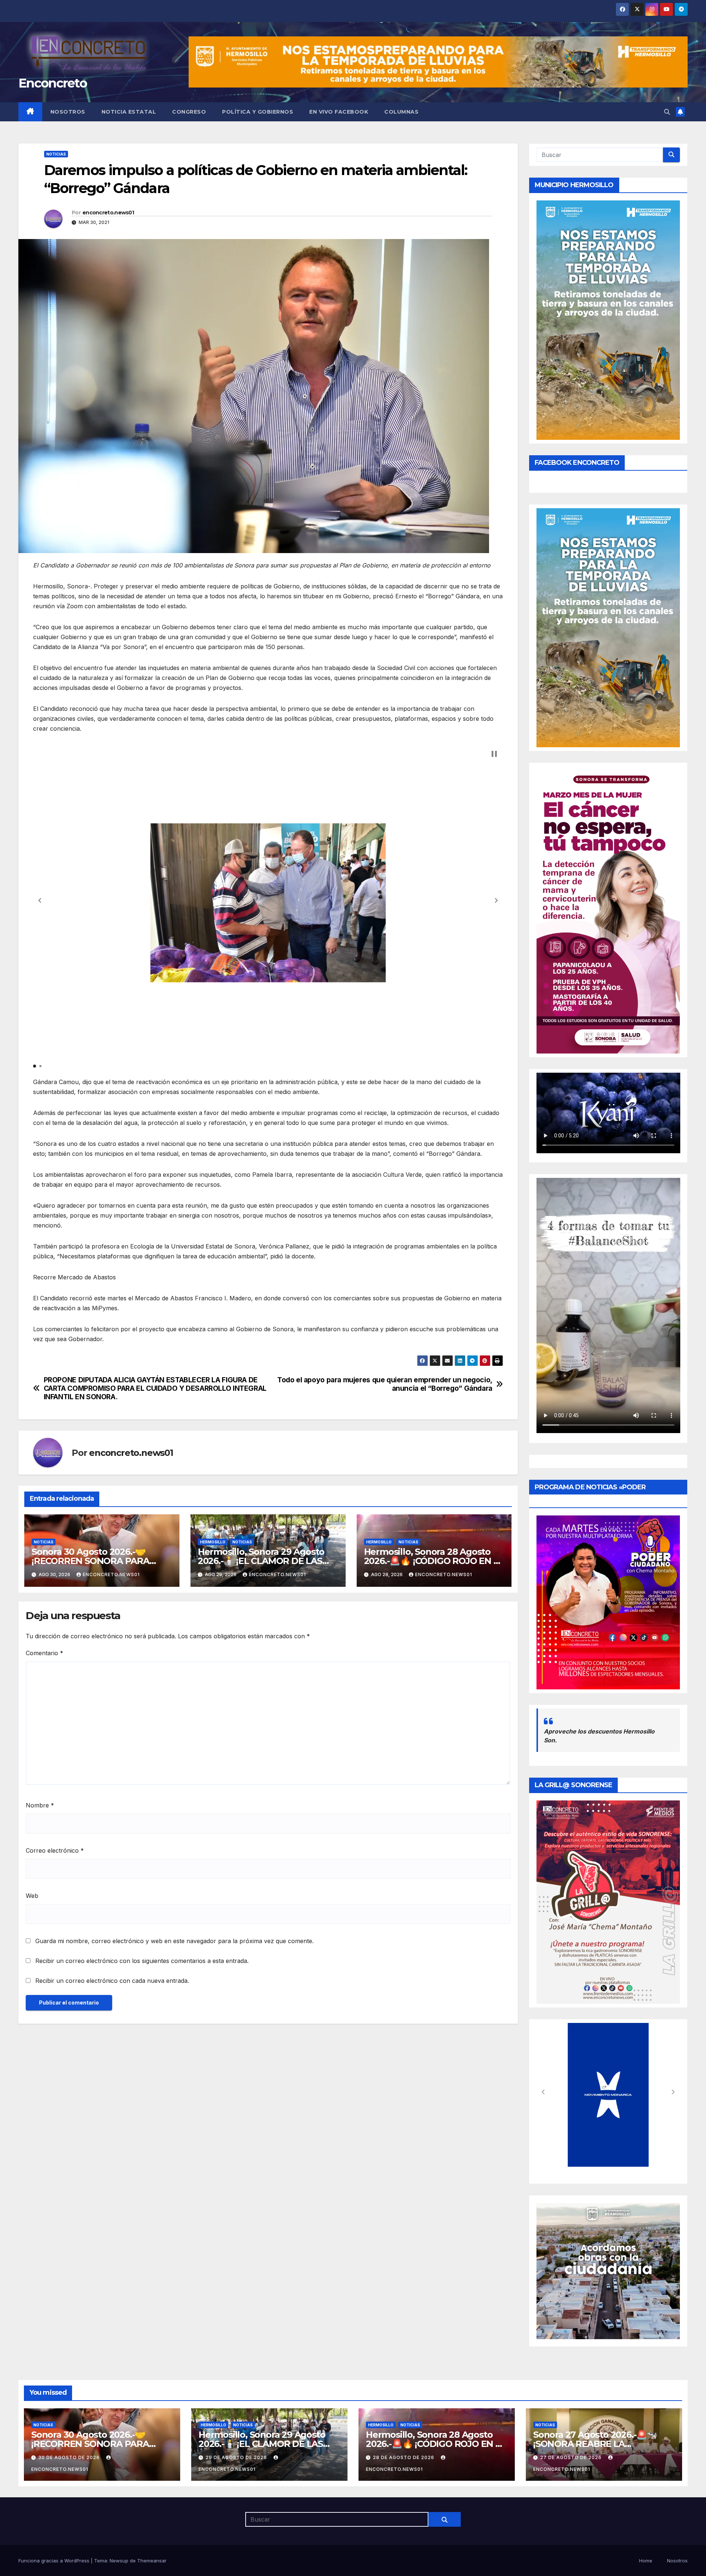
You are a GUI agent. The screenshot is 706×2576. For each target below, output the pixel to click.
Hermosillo (213, 1542)
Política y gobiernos (258, 112)
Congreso (189, 112)
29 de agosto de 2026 (237, 2457)
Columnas (401, 112)
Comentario (44, 1653)
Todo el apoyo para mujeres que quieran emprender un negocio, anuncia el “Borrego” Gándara (385, 1384)
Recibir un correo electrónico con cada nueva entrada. (112, 1981)
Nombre (40, 1805)
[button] (667, 112)
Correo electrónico (55, 1850)
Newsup (119, 2561)
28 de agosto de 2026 (404, 2457)
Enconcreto (53, 83)
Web (32, 1896)
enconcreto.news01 (108, 213)
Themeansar (152, 2561)
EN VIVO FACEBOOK (339, 112)
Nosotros (68, 112)
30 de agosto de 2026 (70, 2457)
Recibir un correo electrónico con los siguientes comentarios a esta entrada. (142, 1961)
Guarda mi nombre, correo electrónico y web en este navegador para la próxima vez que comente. (174, 1941)
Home (646, 2561)
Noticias (56, 154)
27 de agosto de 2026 (572, 2457)
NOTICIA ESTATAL (129, 112)
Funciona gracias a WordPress (55, 2561)
